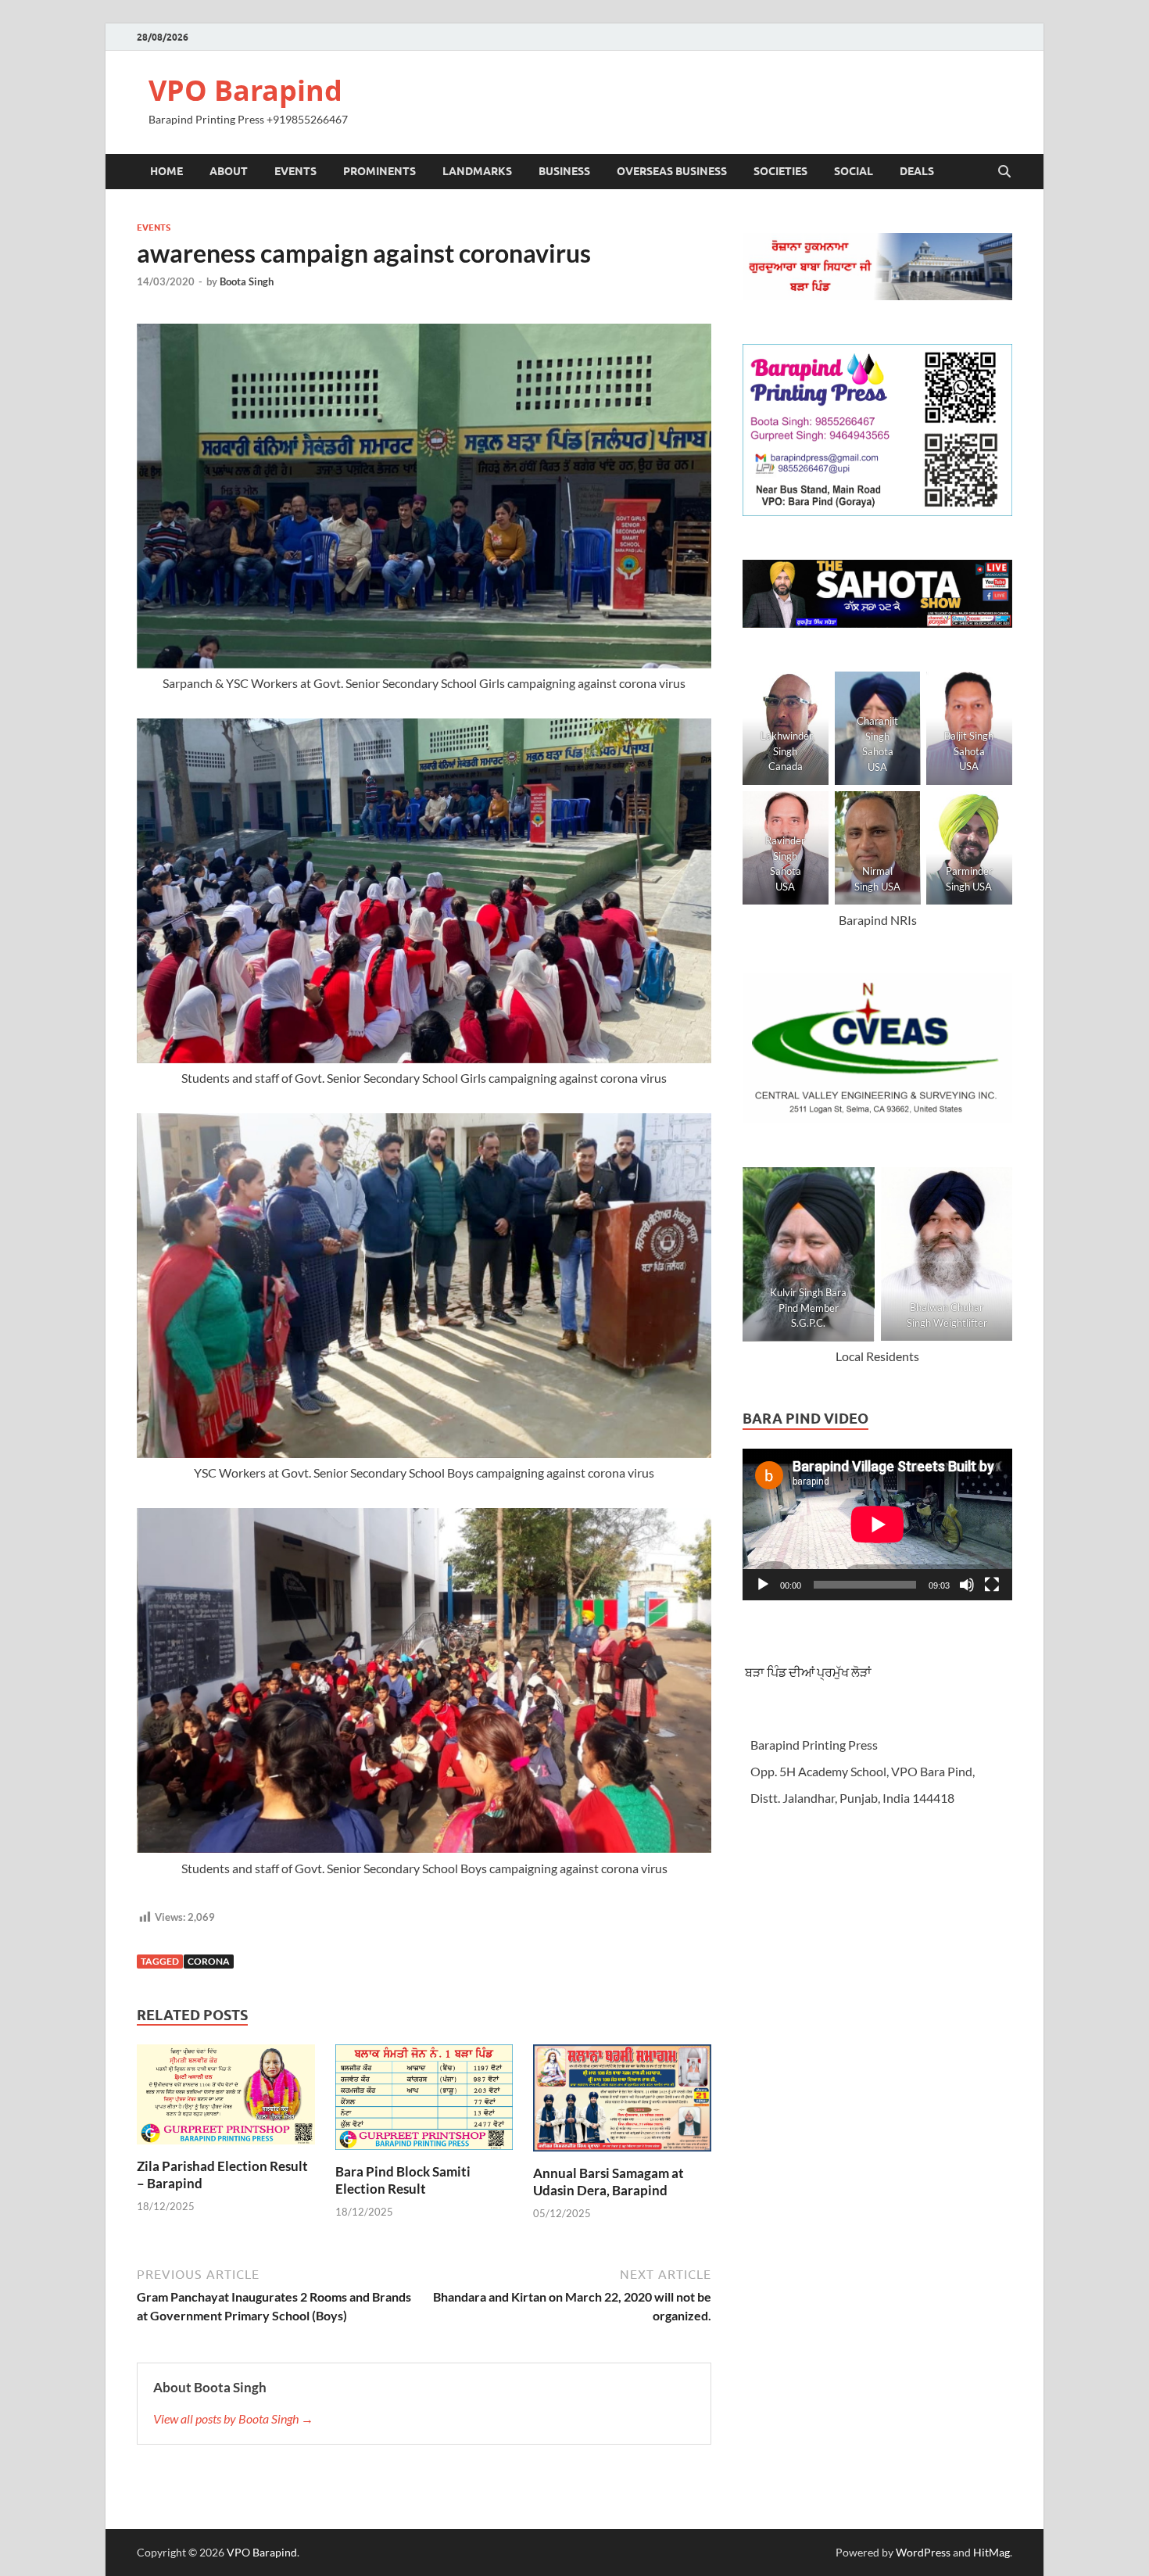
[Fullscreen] (992, 1585)
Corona (209, 1961)
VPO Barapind (245, 90)
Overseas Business (672, 171)
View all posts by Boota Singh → (233, 2418)
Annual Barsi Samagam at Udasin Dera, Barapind (609, 2182)
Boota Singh (247, 281)
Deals (917, 171)
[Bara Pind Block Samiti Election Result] (424, 2102)
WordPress (923, 2552)
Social (854, 171)
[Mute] (967, 1585)
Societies (780, 171)
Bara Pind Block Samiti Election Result (403, 2180)
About (229, 171)
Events (295, 171)
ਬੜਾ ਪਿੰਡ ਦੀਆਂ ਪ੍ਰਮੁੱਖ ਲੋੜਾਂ (807, 1672)
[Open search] (1004, 172)
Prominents (379, 171)
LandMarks (477, 171)
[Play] (763, 1585)
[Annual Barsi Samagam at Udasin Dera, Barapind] (622, 2103)
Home (166, 171)
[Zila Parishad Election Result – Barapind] (226, 2099)
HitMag (992, 2552)
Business (564, 171)
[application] (877, 1524)
